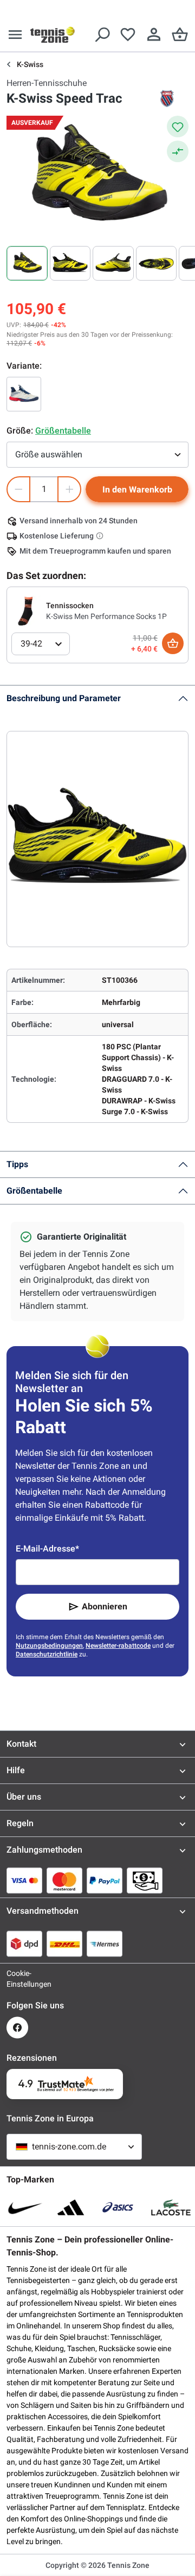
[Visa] (24, 1880)
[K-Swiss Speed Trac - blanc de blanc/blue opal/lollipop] (24, 394)
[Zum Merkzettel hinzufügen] (178, 127)
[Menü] (15, 35)
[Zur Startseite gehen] (53, 35)
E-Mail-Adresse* (47, 1549)
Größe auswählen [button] (49, 454)
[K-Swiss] (167, 98)
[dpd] (24, 1943)
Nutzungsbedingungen (49, 1646)
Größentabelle (34, 1191)
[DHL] (64, 1943)
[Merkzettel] (128, 35)
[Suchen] (102, 35)
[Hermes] (105, 1943)
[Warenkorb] (180, 35)
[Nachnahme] (145, 1880)
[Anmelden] (154, 35)
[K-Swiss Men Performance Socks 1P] (27, 610)
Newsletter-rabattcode (118, 1646)
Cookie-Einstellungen (17, 1979)
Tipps (17, 1164)
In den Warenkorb (137, 490)
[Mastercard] (64, 1880)
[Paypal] (105, 1880)
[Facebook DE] (17, 2028)
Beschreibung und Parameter (64, 698)
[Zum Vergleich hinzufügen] (178, 151)
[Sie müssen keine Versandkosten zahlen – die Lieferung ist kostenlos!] (101, 536)
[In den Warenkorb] (173, 643)
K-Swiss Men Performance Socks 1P (106, 616)
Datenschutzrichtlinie (47, 1654)
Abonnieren (105, 1606)
